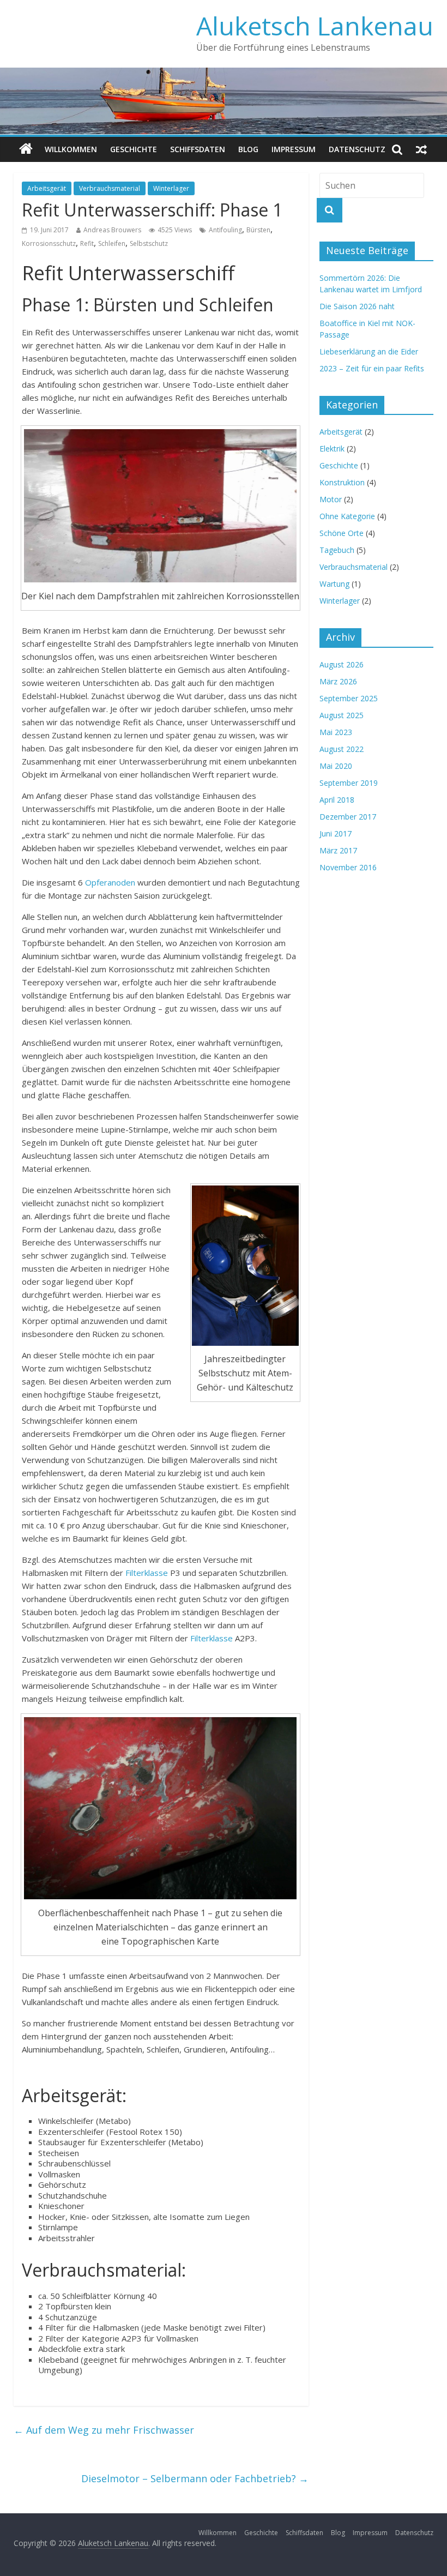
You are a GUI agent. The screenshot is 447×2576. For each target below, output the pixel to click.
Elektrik (332, 449)
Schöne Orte (342, 533)
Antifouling (225, 230)
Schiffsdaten (198, 149)
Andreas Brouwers (112, 230)
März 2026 (338, 681)
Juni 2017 (336, 833)
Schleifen (112, 243)
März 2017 (338, 850)
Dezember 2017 (348, 817)
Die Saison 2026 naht (357, 306)
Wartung (334, 584)
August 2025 (342, 715)
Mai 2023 (336, 732)
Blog (248, 149)
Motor (331, 499)
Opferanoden (111, 882)
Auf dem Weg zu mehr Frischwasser (104, 2430)
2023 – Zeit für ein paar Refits (372, 368)
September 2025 (349, 698)
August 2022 (342, 749)
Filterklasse (148, 1573)
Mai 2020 (336, 766)
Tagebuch (337, 550)
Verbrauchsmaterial (110, 188)
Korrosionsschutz (49, 243)
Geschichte (134, 149)
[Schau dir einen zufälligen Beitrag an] (421, 149)
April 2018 (337, 800)
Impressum (294, 149)
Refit (87, 243)
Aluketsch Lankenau (315, 26)
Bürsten (258, 230)
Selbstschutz (149, 243)
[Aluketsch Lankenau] (26, 149)
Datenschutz (357, 149)
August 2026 (342, 664)
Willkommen (71, 149)
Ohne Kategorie (347, 516)
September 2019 (349, 783)
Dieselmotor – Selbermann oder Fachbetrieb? (195, 2478)
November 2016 (348, 867)
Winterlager (171, 188)
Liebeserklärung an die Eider (369, 351)
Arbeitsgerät (47, 188)
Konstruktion (342, 482)
